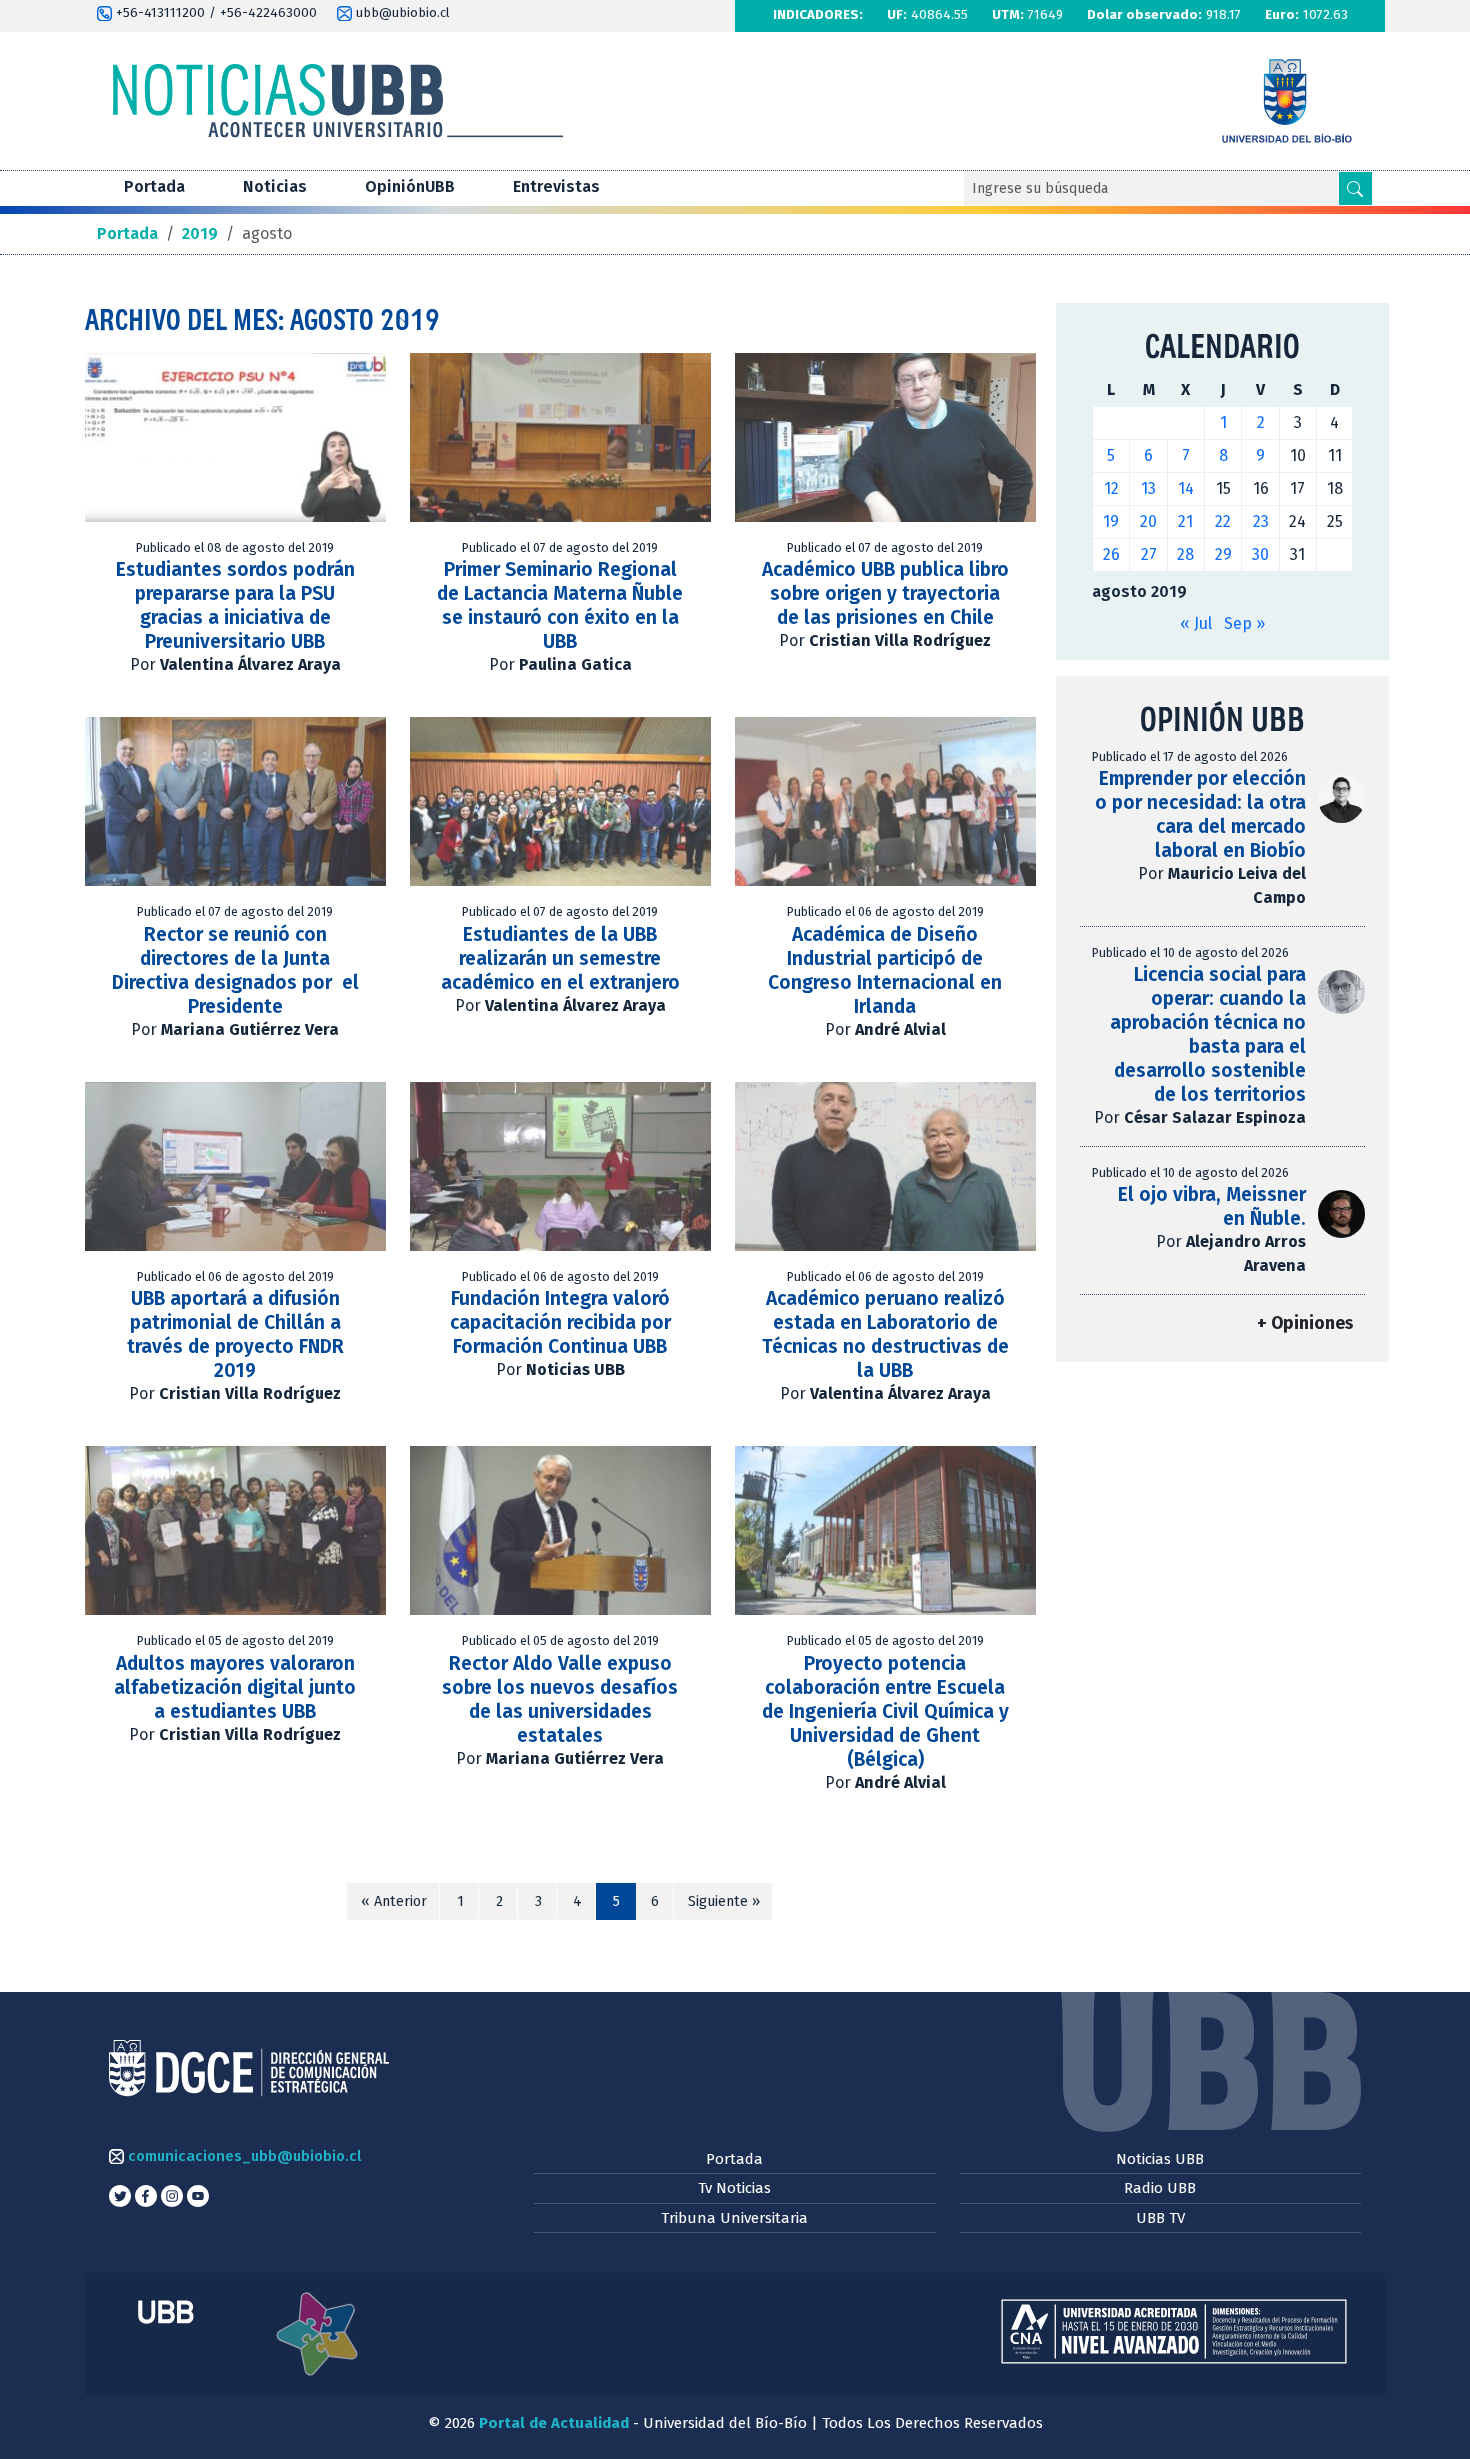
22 (1223, 521)
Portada (154, 186)
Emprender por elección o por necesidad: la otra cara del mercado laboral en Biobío (1200, 814)
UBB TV (1160, 2218)
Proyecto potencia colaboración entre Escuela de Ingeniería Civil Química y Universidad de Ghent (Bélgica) (885, 1711)
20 (1148, 521)
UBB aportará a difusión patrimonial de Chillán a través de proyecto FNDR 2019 (235, 1334)
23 (1261, 521)
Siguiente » (724, 1901)
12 (1111, 488)
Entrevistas (556, 186)
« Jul (1196, 623)
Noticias (275, 186)
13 (1148, 488)
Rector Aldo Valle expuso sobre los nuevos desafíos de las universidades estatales (560, 1699)
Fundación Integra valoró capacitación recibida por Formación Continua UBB (560, 1322)
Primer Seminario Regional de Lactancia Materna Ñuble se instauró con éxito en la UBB (560, 605)
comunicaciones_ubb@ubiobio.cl (242, 2156)
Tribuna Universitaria (734, 2218)
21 (1185, 521)
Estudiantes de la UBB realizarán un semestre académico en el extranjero (560, 958)
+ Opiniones (1305, 1323)
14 (1186, 488)
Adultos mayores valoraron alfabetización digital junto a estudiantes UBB (235, 1687)
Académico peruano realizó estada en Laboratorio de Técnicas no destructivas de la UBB (885, 1334)
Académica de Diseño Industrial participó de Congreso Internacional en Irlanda (885, 970)
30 (1260, 554)
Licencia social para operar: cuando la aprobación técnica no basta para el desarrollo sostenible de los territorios (1208, 1034)
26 (1111, 554)
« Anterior (394, 1901)
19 (1111, 521)
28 (1185, 554)
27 (1149, 554)
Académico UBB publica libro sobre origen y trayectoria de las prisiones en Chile (885, 593)
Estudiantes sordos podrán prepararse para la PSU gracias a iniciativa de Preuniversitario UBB (235, 605)
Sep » (1244, 623)
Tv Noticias (734, 2188)
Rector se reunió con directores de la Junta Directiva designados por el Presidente (235, 970)
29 (1223, 554)
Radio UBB (1160, 2188)
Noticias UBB (1160, 2159)
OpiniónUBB (410, 186)
